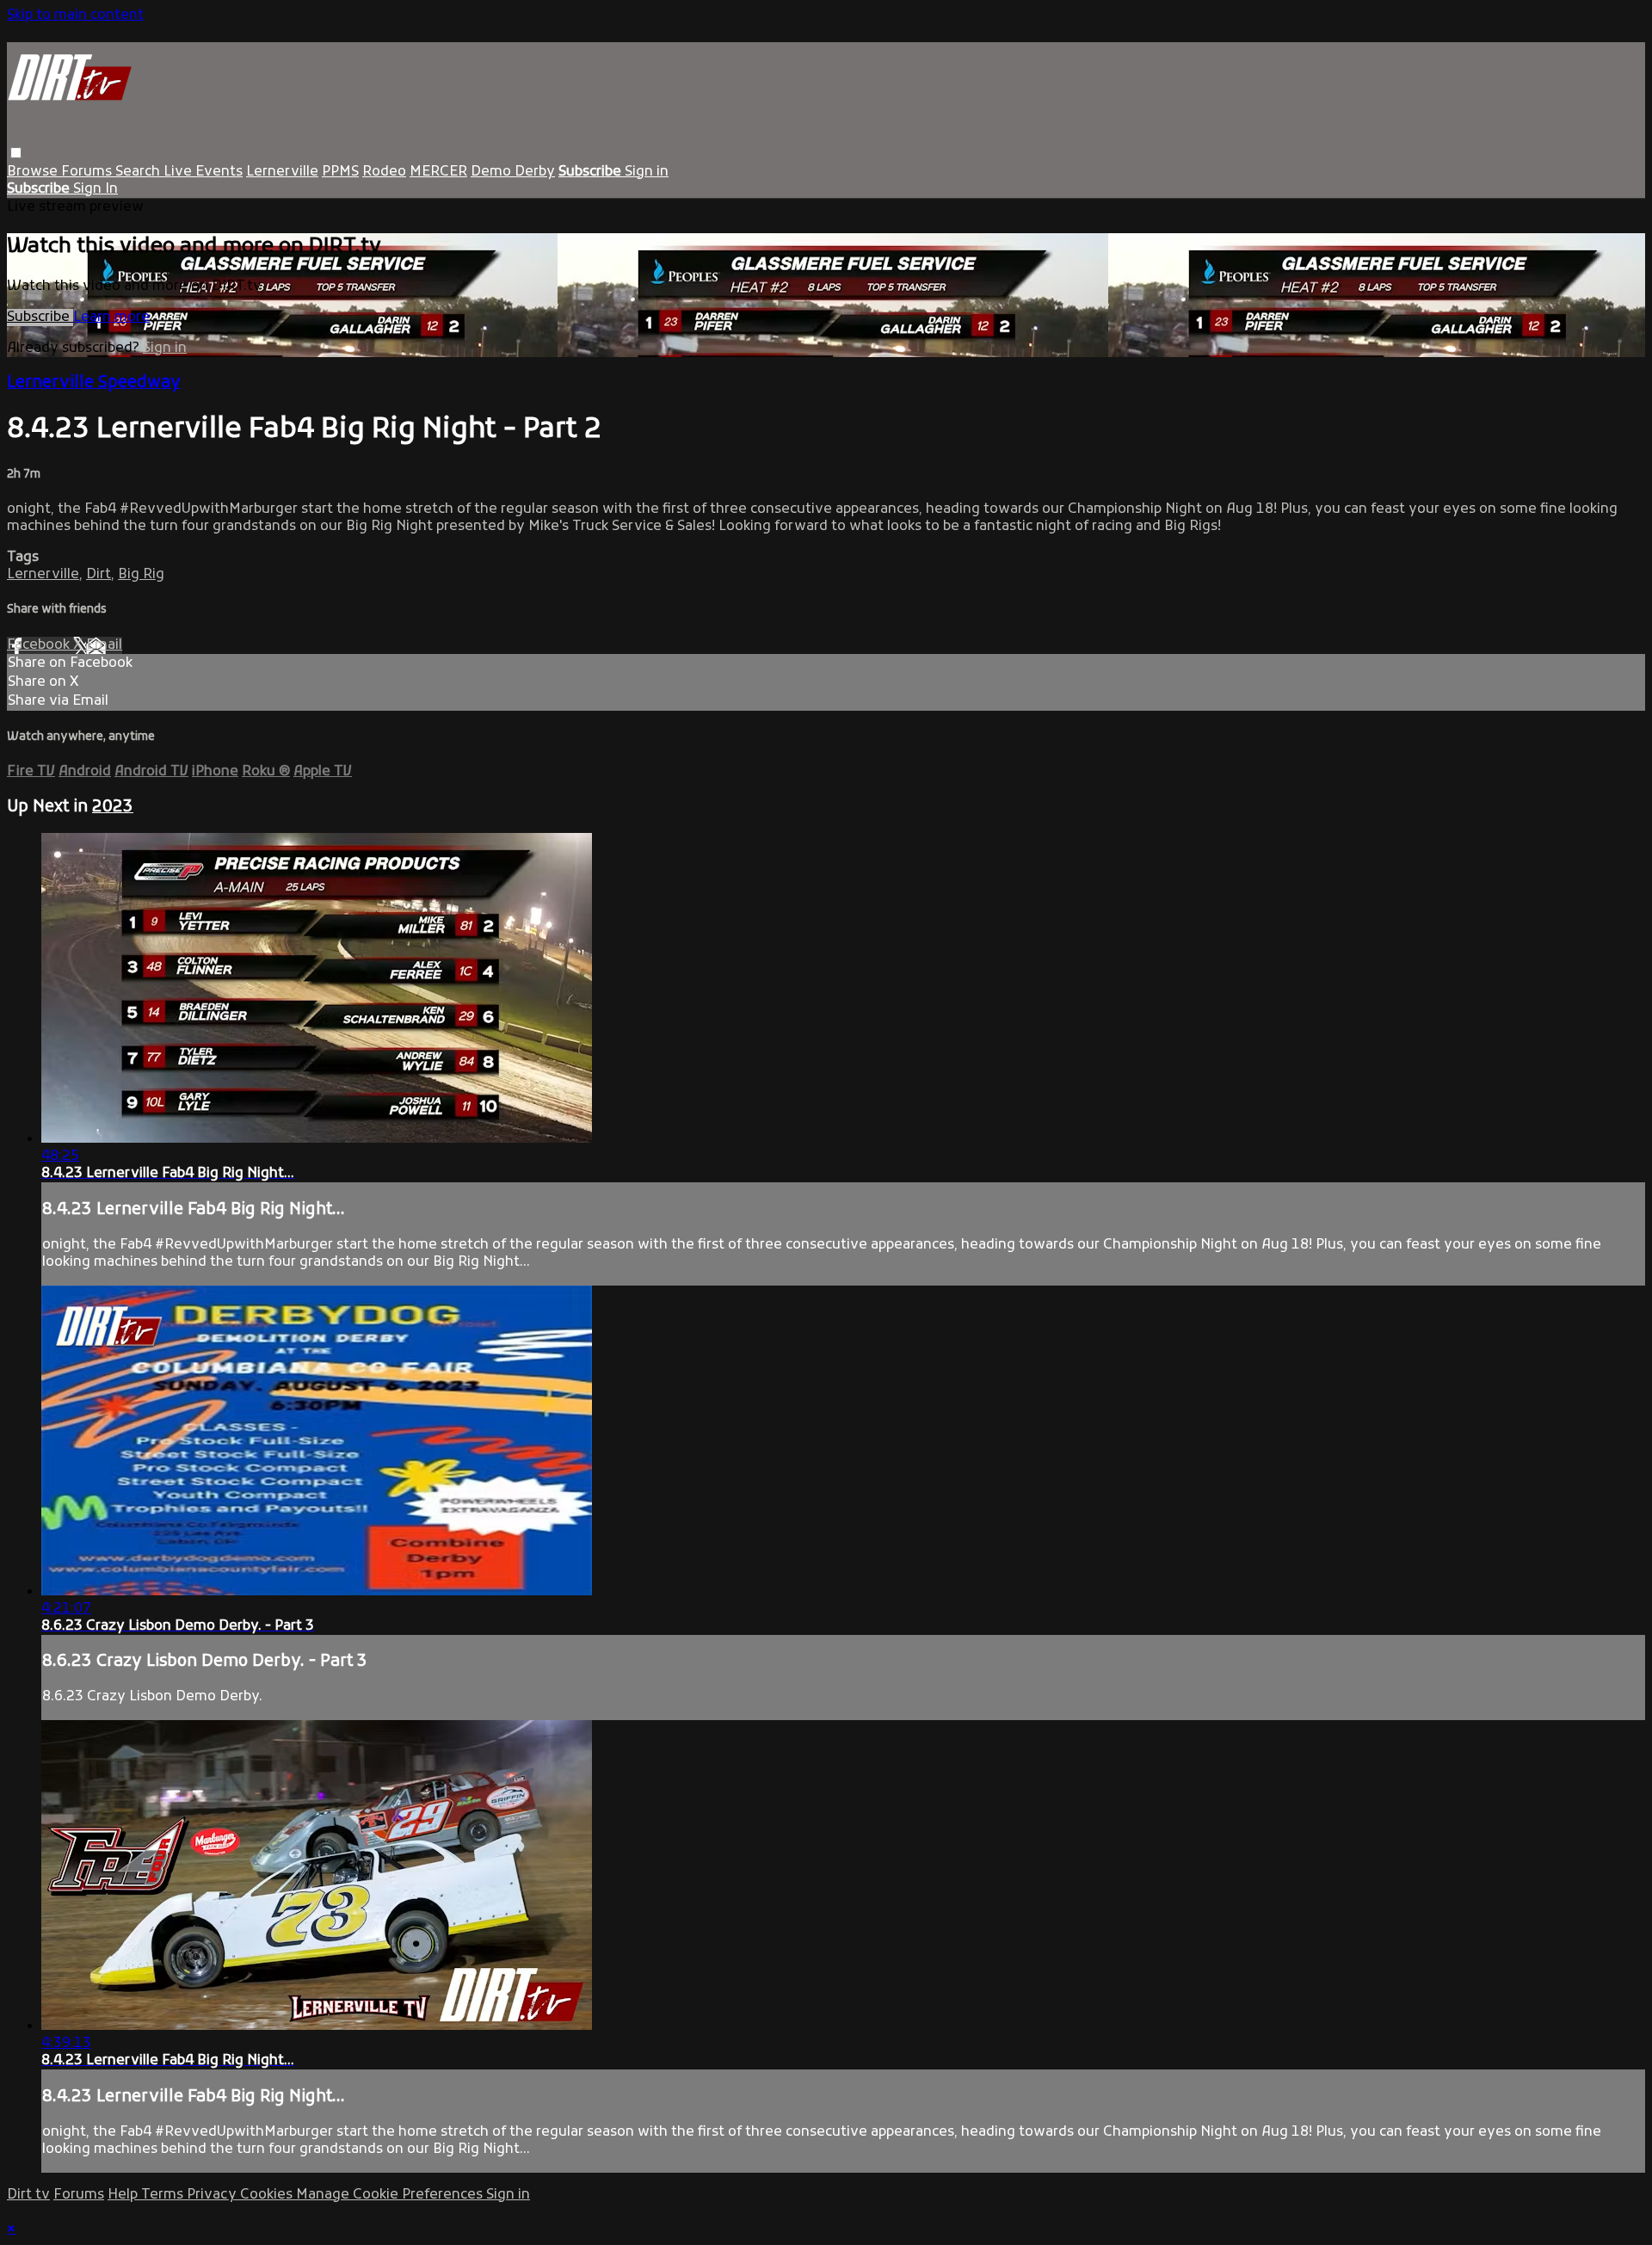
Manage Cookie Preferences (391, 2195)
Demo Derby (513, 172)
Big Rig (141, 575)
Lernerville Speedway (94, 383)
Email (104, 645)
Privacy (213, 2195)
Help (124, 2195)
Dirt (99, 575)
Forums (88, 172)
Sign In (96, 189)
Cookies (268, 2195)
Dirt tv (28, 2195)
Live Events (203, 172)
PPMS (340, 172)
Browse (34, 172)
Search (139, 172)
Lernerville (282, 172)
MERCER (438, 172)
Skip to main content (75, 15)
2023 (113, 807)
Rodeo (384, 172)
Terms (164, 2195)
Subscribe (40, 318)
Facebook (40, 645)
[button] (16, 153)
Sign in (647, 172)
